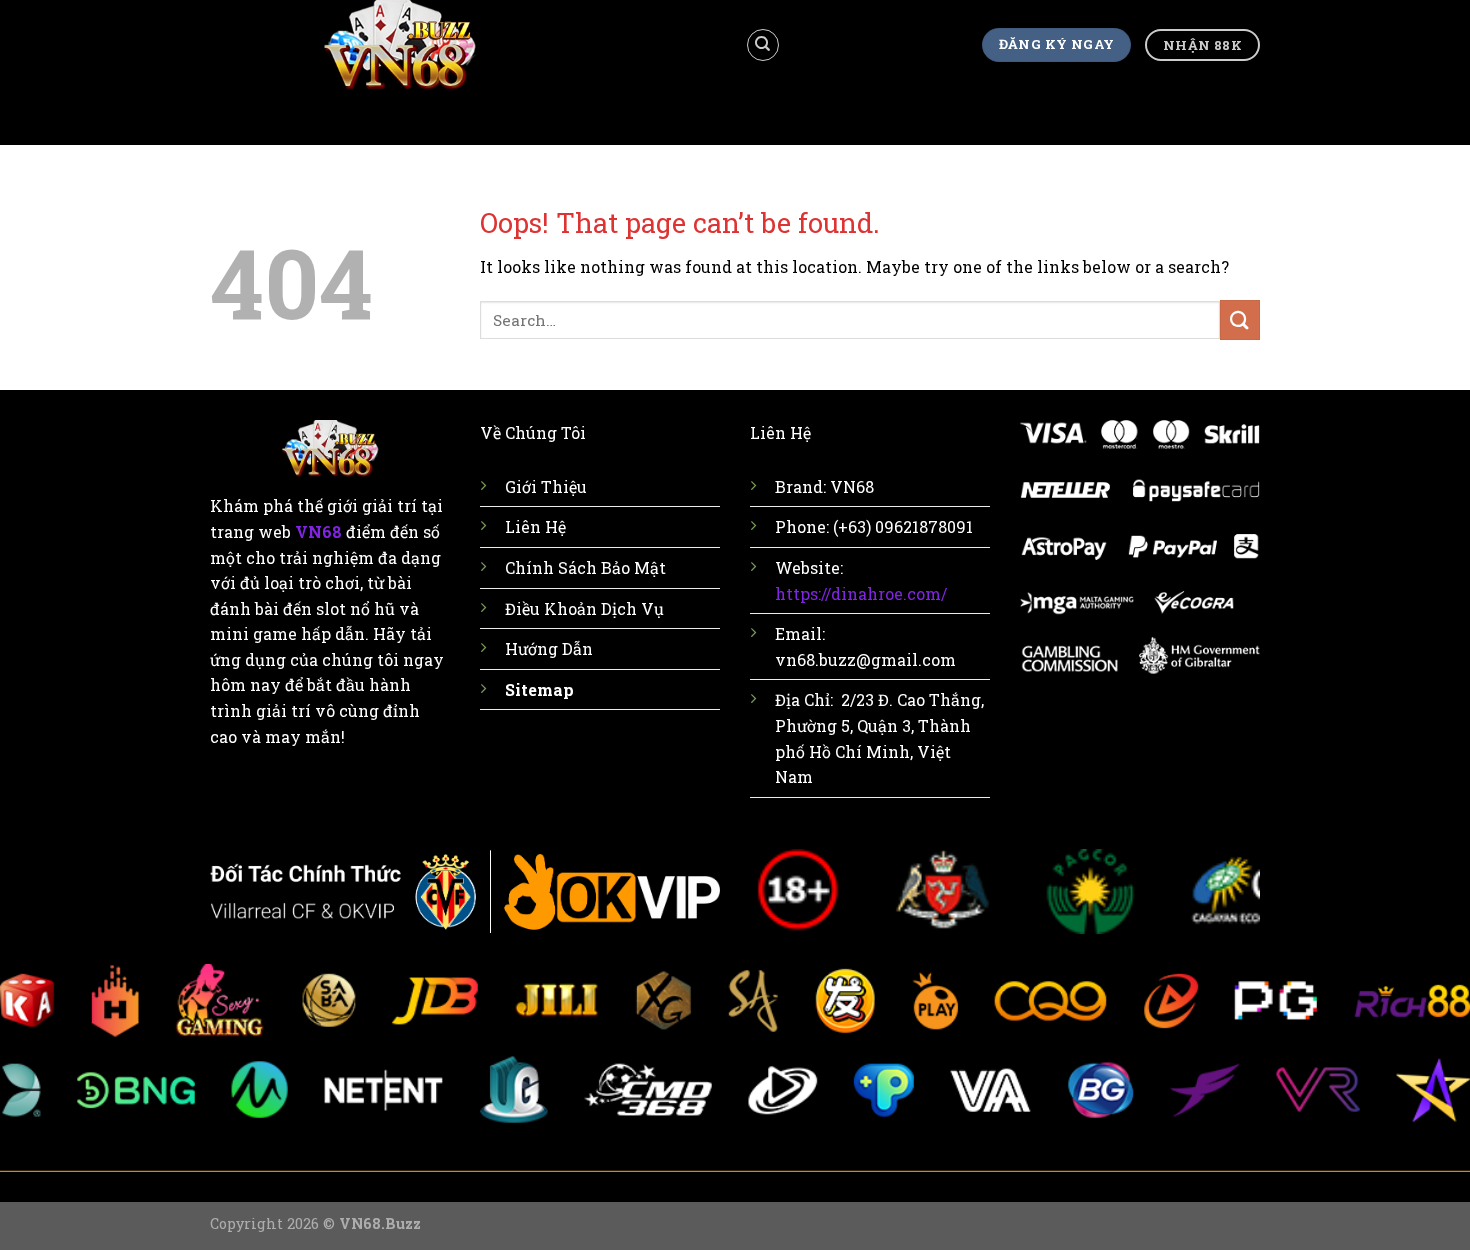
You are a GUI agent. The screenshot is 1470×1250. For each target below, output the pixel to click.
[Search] (763, 45)
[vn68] (462, 45)
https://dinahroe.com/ (861, 593)
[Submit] (1240, 319)
